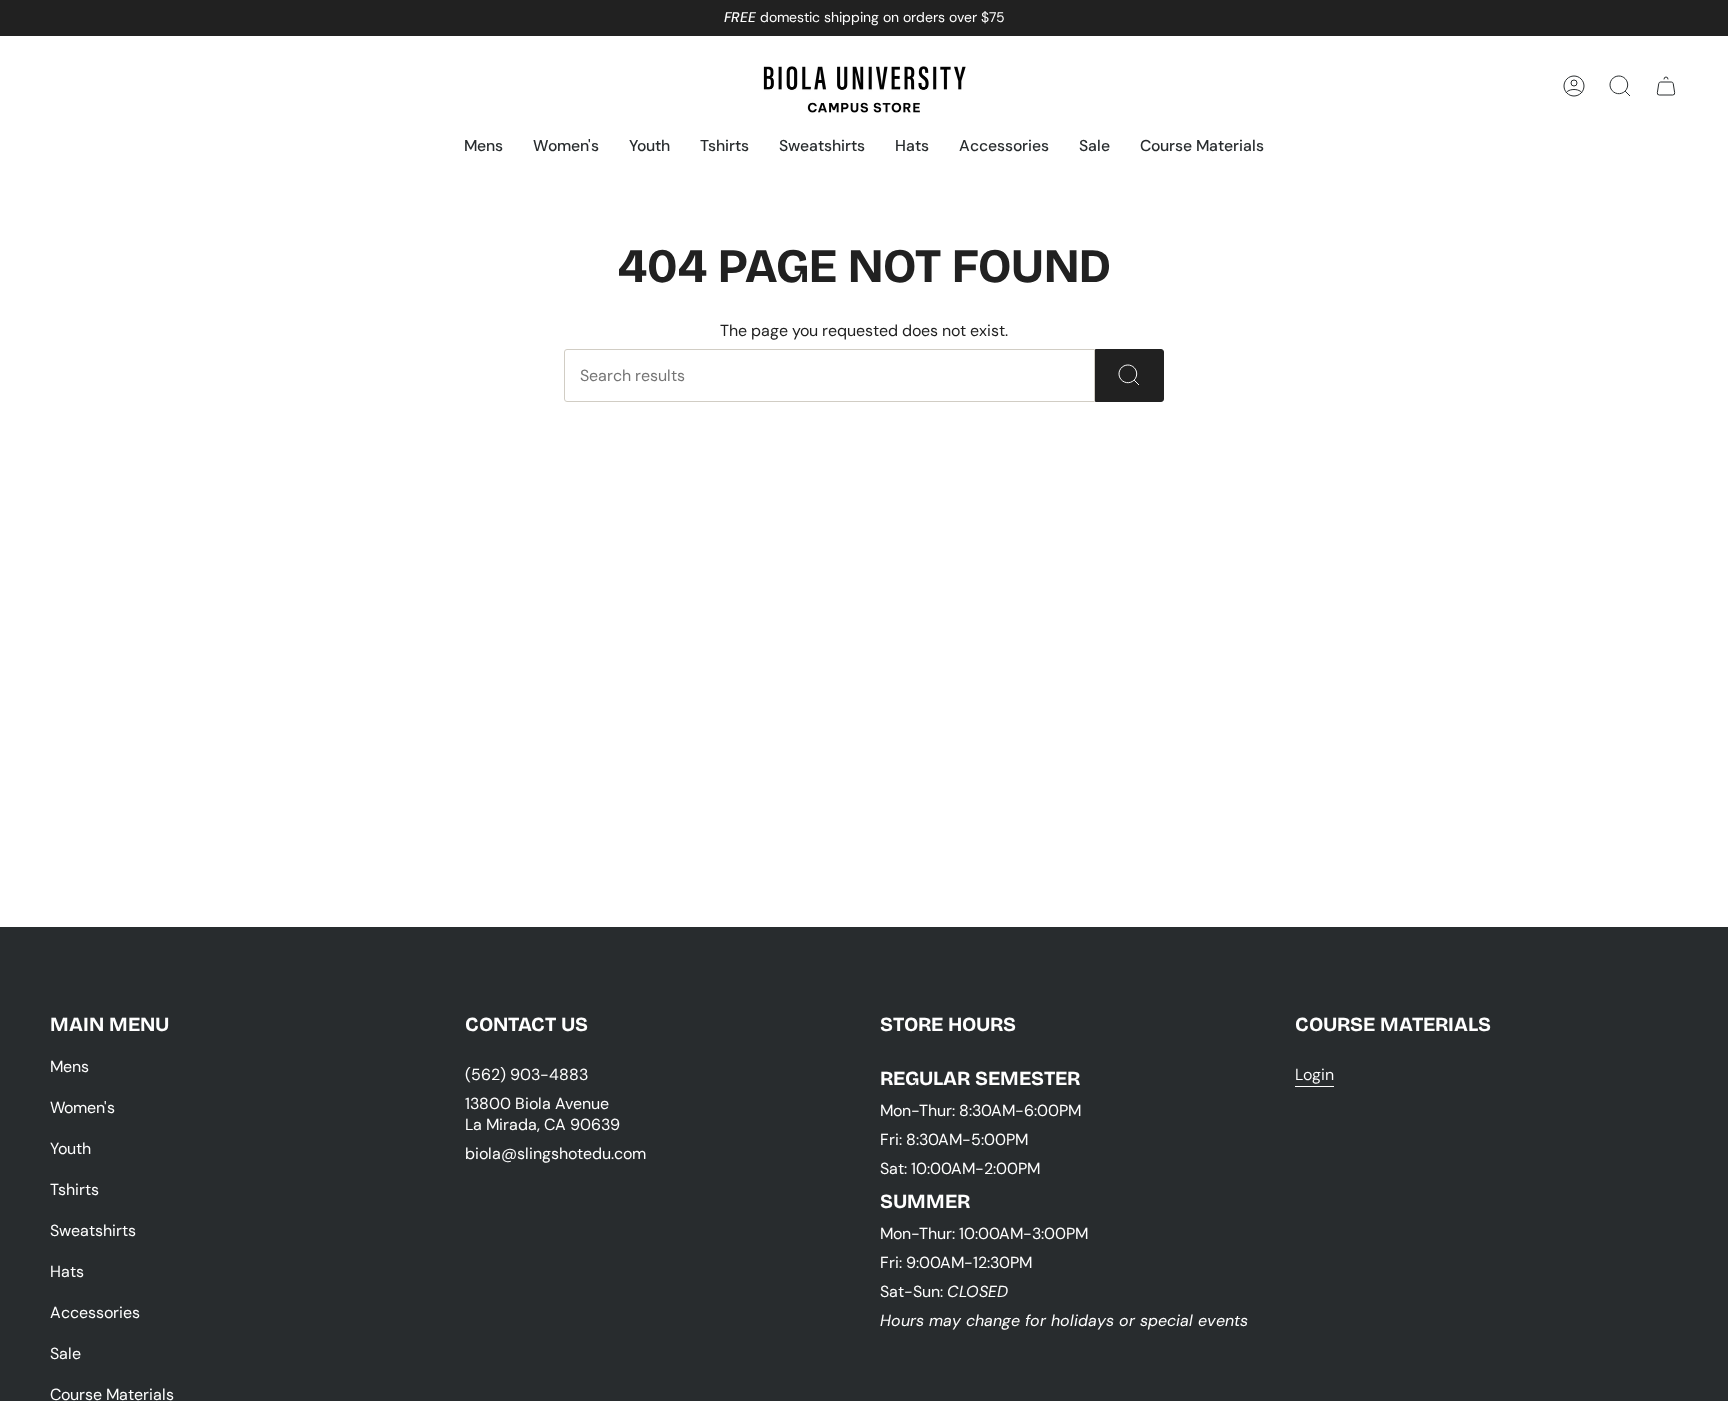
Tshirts (74, 1189)
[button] (483, 147)
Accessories (95, 1312)
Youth (70, 1148)
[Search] (1129, 375)
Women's (82, 1107)
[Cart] (1666, 86)
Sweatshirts (93, 1230)
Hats (67, 1271)
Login (1314, 1074)
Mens (69, 1066)
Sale (65, 1353)
